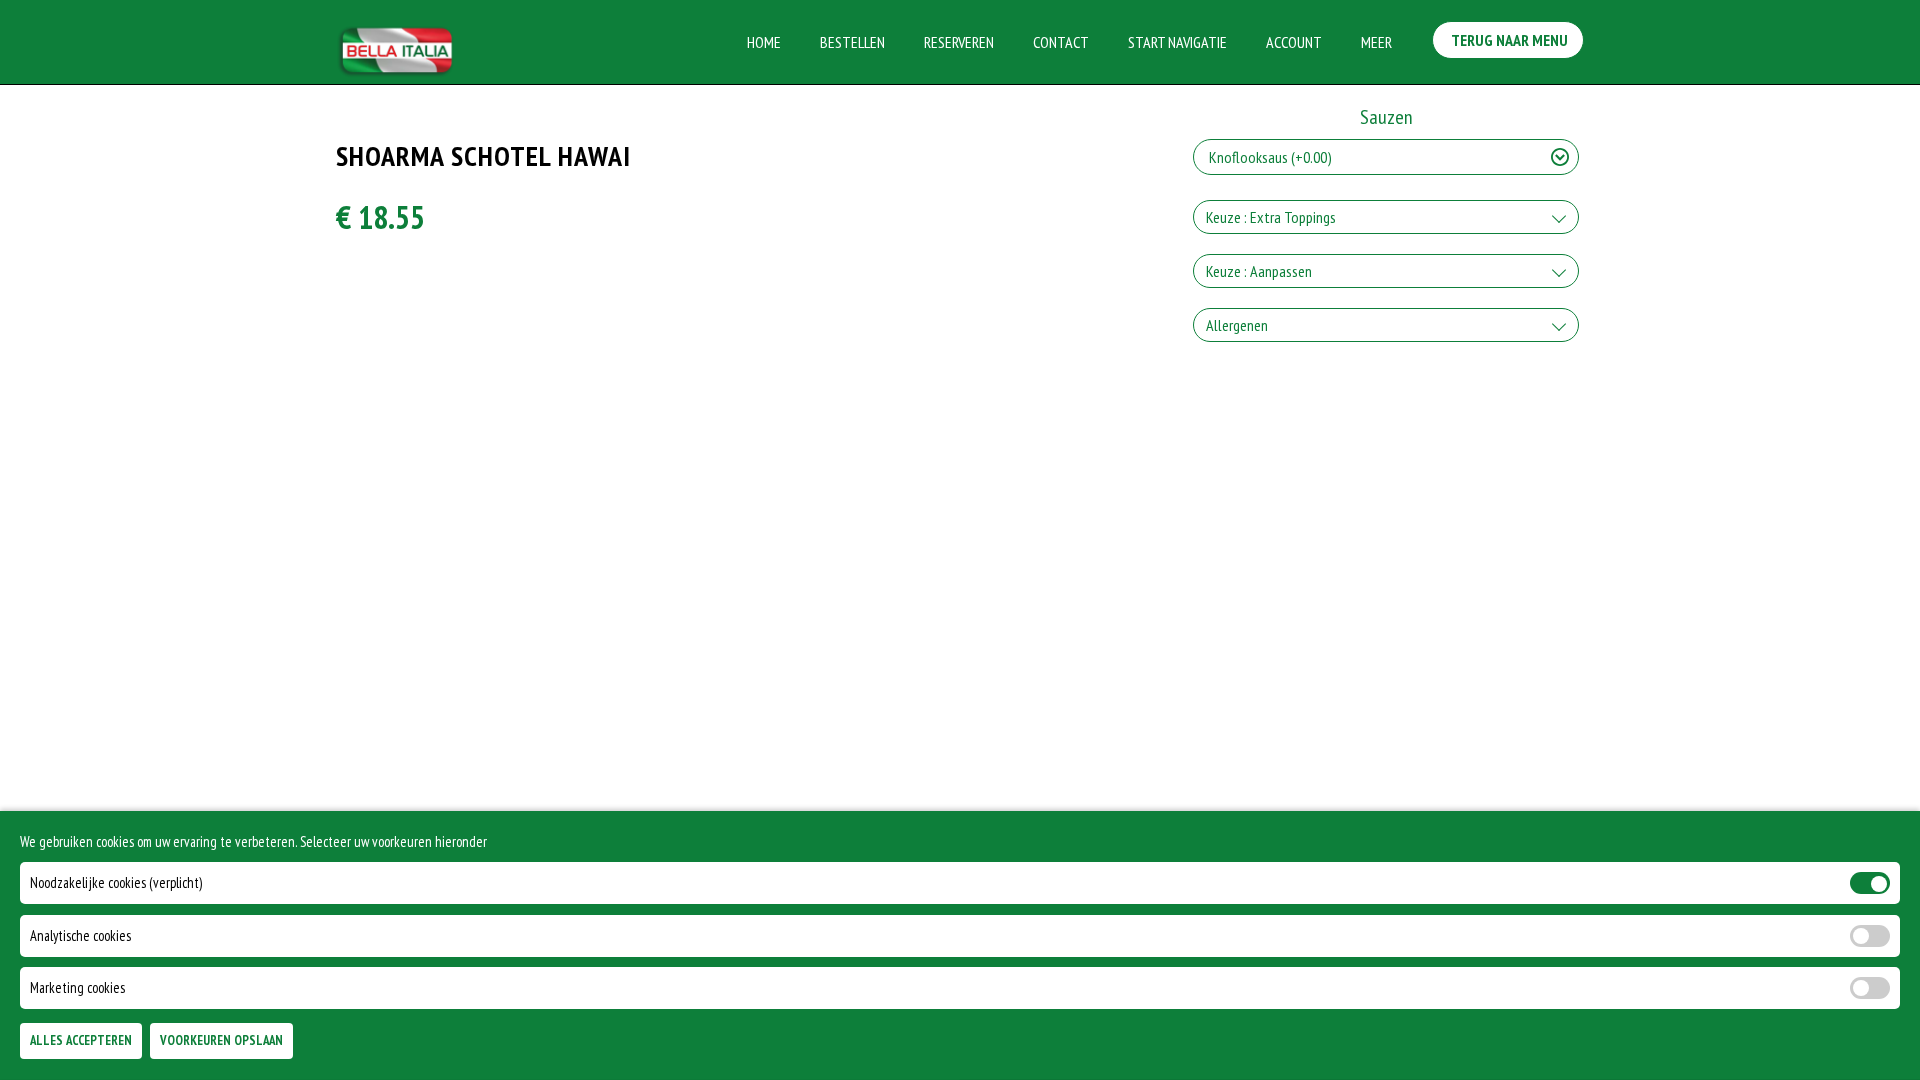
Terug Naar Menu (1508, 40)
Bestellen (852, 42)
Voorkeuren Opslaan (221, 1041)
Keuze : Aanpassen (1259, 271)
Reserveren (959, 42)
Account (1294, 42)
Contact (1061, 42)
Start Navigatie (1177, 42)
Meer (1376, 42)
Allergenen (1237, 325)
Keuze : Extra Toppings (1271, 217)
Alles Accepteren (81, 1041)
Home (764, 42)
